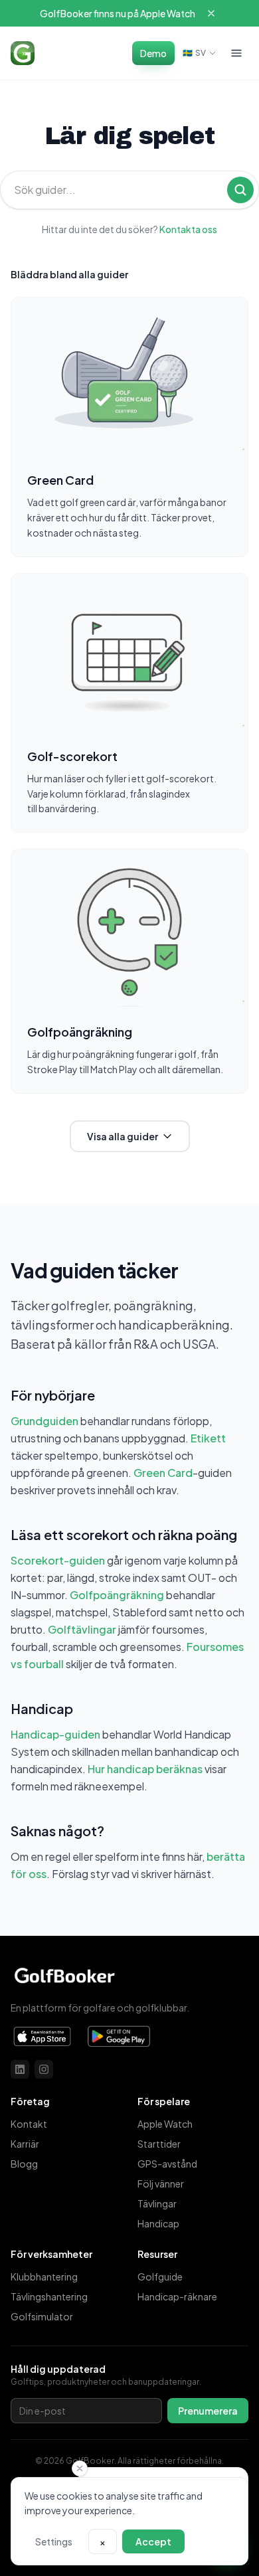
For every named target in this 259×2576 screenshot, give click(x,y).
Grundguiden (44, 1421)
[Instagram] (44, 2069)
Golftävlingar (82, 1629)
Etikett (208, 1438)
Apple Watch (165, 2124)
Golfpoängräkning (117, 1595)
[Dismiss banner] (211, 13)
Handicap (158, 2223)
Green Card (163, 1473)
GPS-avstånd (167, 2164)
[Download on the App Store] (43, 2037)
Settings (54, 2541)
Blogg (24, 2164)
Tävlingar (157, 2203)
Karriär (25, 2144)
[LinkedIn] (20, 2069)
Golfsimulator (42, 2316)
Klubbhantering (44, 2276)
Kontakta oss (188, 229)
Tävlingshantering (49, 2296)
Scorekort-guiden (58, 1560)
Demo (153, 53)
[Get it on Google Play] (119, 2037)
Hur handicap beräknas (145, 1769)
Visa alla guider (123, 1136)
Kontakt (29, 2124)
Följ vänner (161, 2184)
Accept (153, 2541)
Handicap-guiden (55, 1734)
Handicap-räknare (177, 2296)
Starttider (159, 2144)
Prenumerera (208, 2411)
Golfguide (160, 2276)
